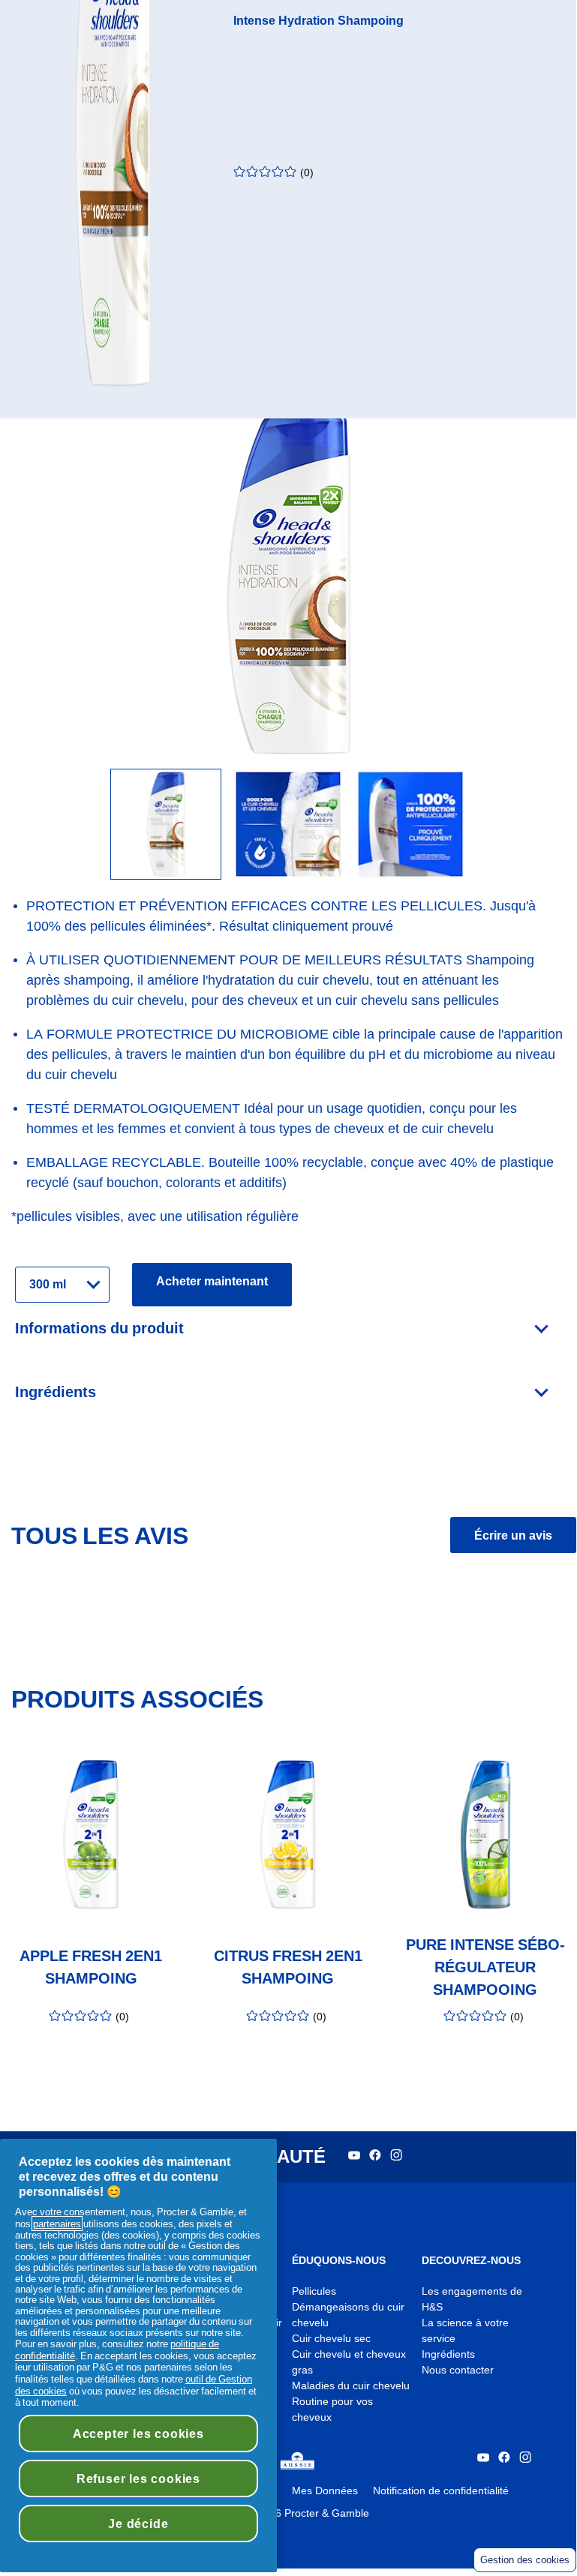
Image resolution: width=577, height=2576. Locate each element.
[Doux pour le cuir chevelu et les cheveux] (288, 825)
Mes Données (325, 2491)
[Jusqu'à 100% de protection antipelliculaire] (410, 825)
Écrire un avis (513, 1535)
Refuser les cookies (138, 2479)
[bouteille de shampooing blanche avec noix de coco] (166, 825)
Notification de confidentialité (441, 2491)
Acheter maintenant (212, 1281)
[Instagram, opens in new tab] (396, 2157)
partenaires (57, 2224)
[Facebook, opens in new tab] (375, 2157)
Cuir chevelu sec (331, 2339)
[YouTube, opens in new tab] (354, 2157)
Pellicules (314, 2291)
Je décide (138, 2524)
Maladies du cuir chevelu (351, 2386)
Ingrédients (448, 2354)
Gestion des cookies (525, 2560)
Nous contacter (458, 2370)
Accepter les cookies (138, 2434)
